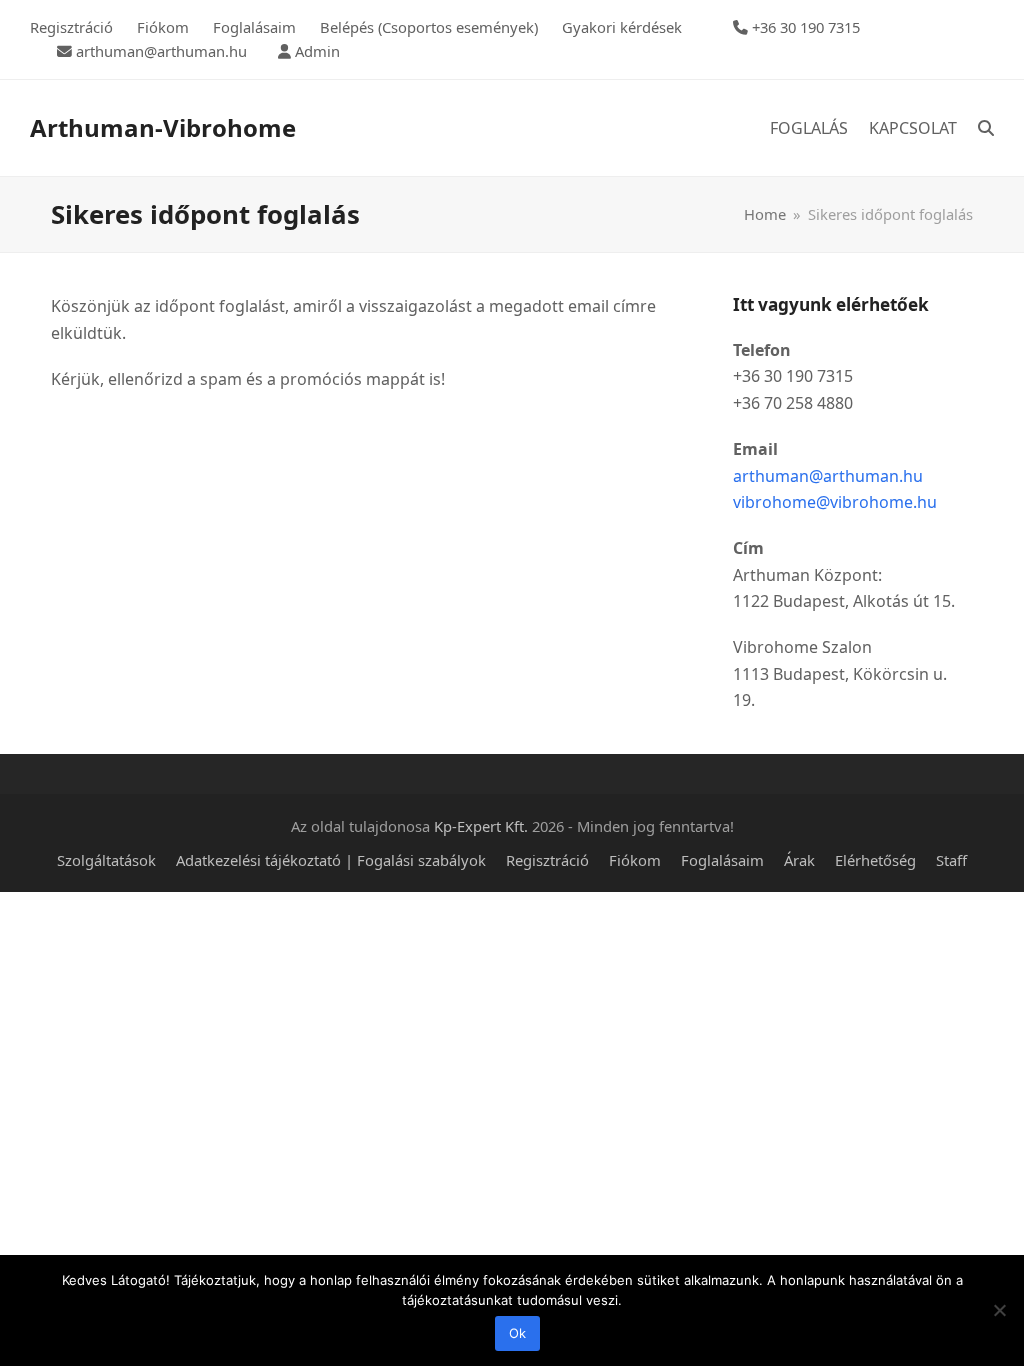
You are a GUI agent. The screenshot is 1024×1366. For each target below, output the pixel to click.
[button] (986, 128)
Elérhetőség (875, 860)
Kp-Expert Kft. (481, 826)
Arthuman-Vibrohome (163, 127)
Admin (317, 51)
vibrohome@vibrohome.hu (835, 502)
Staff (951, 860)
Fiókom (635, 860)
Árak (799, 860)
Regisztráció (547, 860)
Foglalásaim (722, 860)
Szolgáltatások (106, 860)
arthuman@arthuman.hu (828, 476)
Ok (517, 1333)
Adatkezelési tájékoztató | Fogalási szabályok (331, 860)
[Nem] (999, 1310)
